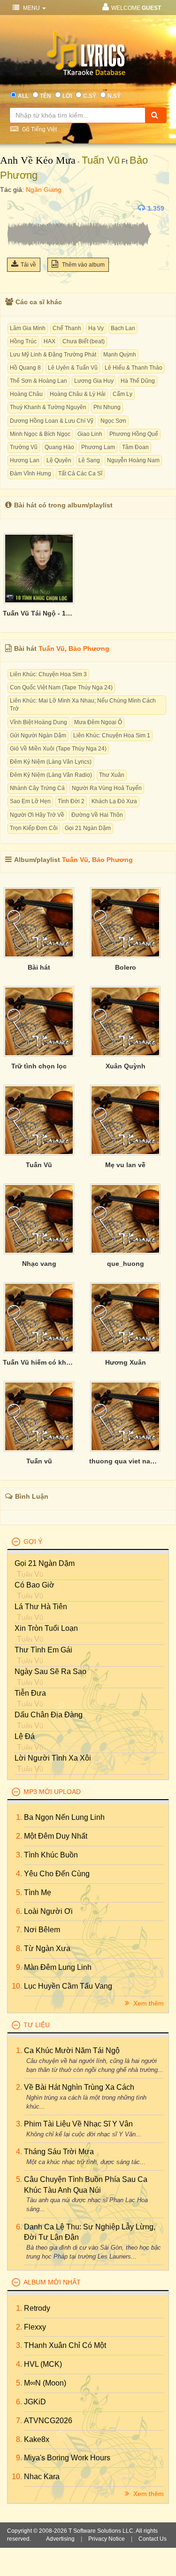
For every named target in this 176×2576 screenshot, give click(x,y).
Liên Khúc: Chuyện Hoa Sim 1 (112, 735)
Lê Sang (89, 460)
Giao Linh (90, 434)
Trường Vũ (24, 447)
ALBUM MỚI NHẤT (52, 2282)
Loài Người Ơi (48, 1911)
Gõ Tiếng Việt (39, 129)
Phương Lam (98, 447)
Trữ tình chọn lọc (39, 1066)
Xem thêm (148, 2003)
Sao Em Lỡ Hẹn (30, 801)
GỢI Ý (33, 1541)
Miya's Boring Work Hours (67, 2458)
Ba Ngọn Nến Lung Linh (64, 1817)
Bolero (126, 967)
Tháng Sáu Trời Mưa (59, 2152)
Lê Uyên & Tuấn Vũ (73, 368)
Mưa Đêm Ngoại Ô (98, 722)
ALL (23, 96)
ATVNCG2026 (48, 2421)
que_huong (126, 1264)
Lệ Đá (25, 1736)
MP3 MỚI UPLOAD (52, 1792)
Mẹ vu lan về (125, 1165)
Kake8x (37, 2439)
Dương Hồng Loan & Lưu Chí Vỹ (52, 421)
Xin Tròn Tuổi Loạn (46, 1628)
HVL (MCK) (43, 2364)
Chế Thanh (67, 328)
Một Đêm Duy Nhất (56, 1836)
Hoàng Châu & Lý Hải (78, 394)
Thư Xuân (112, 775)
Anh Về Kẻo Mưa (38, 160)
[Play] (16, 208)
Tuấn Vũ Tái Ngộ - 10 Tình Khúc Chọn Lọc (39, 613)
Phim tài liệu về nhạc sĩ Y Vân (78, 2124)
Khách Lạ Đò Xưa (114, 801)
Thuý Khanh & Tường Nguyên (48, 407)
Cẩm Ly (122, 394)
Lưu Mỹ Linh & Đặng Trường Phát (53, 355)
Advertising (60, 2539)
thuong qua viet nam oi (125, 1461)
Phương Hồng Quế (134, 434)
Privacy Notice (107, 2539)
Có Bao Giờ (34, 1585)
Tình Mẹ (38, 1892)
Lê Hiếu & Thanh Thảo (134, 368)
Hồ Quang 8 (25, 368)
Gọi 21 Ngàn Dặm (88, 828)
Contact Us (153, 2539)
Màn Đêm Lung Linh (58, 1967)
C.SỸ (90, 96)
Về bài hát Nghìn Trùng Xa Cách (79, 2087)
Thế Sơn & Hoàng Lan (38, 381)
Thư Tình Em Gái (43, 1650)
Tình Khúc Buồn (51, 1855)
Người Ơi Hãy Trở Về (37, 815)
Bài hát (39, 967)
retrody (37, 2308)
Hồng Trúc (23, 341)
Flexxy (35, 2327)
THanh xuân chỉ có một (65, 2345)
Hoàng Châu (26, 394)
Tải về (28, 265)
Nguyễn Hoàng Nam (133, 460)
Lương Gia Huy (94, 381)
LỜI (67, 96)
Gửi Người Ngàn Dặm (38, 735)
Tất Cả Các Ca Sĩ (80, 474)
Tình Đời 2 (71, 801)
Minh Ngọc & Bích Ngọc (40, 434)
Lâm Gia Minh (28, 328)
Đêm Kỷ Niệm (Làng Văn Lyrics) (51, 762)
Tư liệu (37, 2025)
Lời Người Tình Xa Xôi (53, 1758)
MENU (31, 8)
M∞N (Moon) (45, 2383)
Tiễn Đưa (30, 1693)
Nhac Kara (42, 2477)
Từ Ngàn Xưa (47, 1948)
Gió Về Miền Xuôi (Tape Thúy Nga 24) (58, 749)
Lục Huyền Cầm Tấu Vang (68, 1986)
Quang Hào (59, 447)
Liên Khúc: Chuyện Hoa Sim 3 (48, 674)
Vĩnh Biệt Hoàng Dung (38, 722)
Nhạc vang (39, 1264)
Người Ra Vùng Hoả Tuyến (107, 788)
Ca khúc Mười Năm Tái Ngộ (72, 2051)
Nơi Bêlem (42, 1930)
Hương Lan (25, 460)
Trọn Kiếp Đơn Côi (34, 828)
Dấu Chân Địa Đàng (49, 1715)
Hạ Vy (96, 328)
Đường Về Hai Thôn (97, 815)
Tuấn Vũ (101, 160)
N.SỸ (114, 96)
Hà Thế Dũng (138, 381)
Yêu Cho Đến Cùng (57, 1874)
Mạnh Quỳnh (120, 355)
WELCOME (136, 8)
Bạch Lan (123, 328)
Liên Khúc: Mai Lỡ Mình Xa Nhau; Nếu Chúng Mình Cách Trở (83, 705)
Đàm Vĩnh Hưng (31, 474)
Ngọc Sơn (113, 421)
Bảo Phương (89, 648)
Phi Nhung (107, 407)
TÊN (46, 96)
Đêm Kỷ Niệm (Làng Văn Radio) (51, 775)
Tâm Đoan (135, 447)
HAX (50, 341)
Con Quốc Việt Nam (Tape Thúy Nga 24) (61, 687)
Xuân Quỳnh (126, 1066)
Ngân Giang (44, 190)
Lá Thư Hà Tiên (41, 1607)
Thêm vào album (83, 265)
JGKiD (35, 2402)
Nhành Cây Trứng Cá (37, 788)
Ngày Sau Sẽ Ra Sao (50, 1671)
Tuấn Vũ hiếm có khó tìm (39, 1362)
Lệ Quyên (59, 460)
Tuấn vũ (39, 1461)
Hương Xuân (126, 1362)
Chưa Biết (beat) (84, 341)
